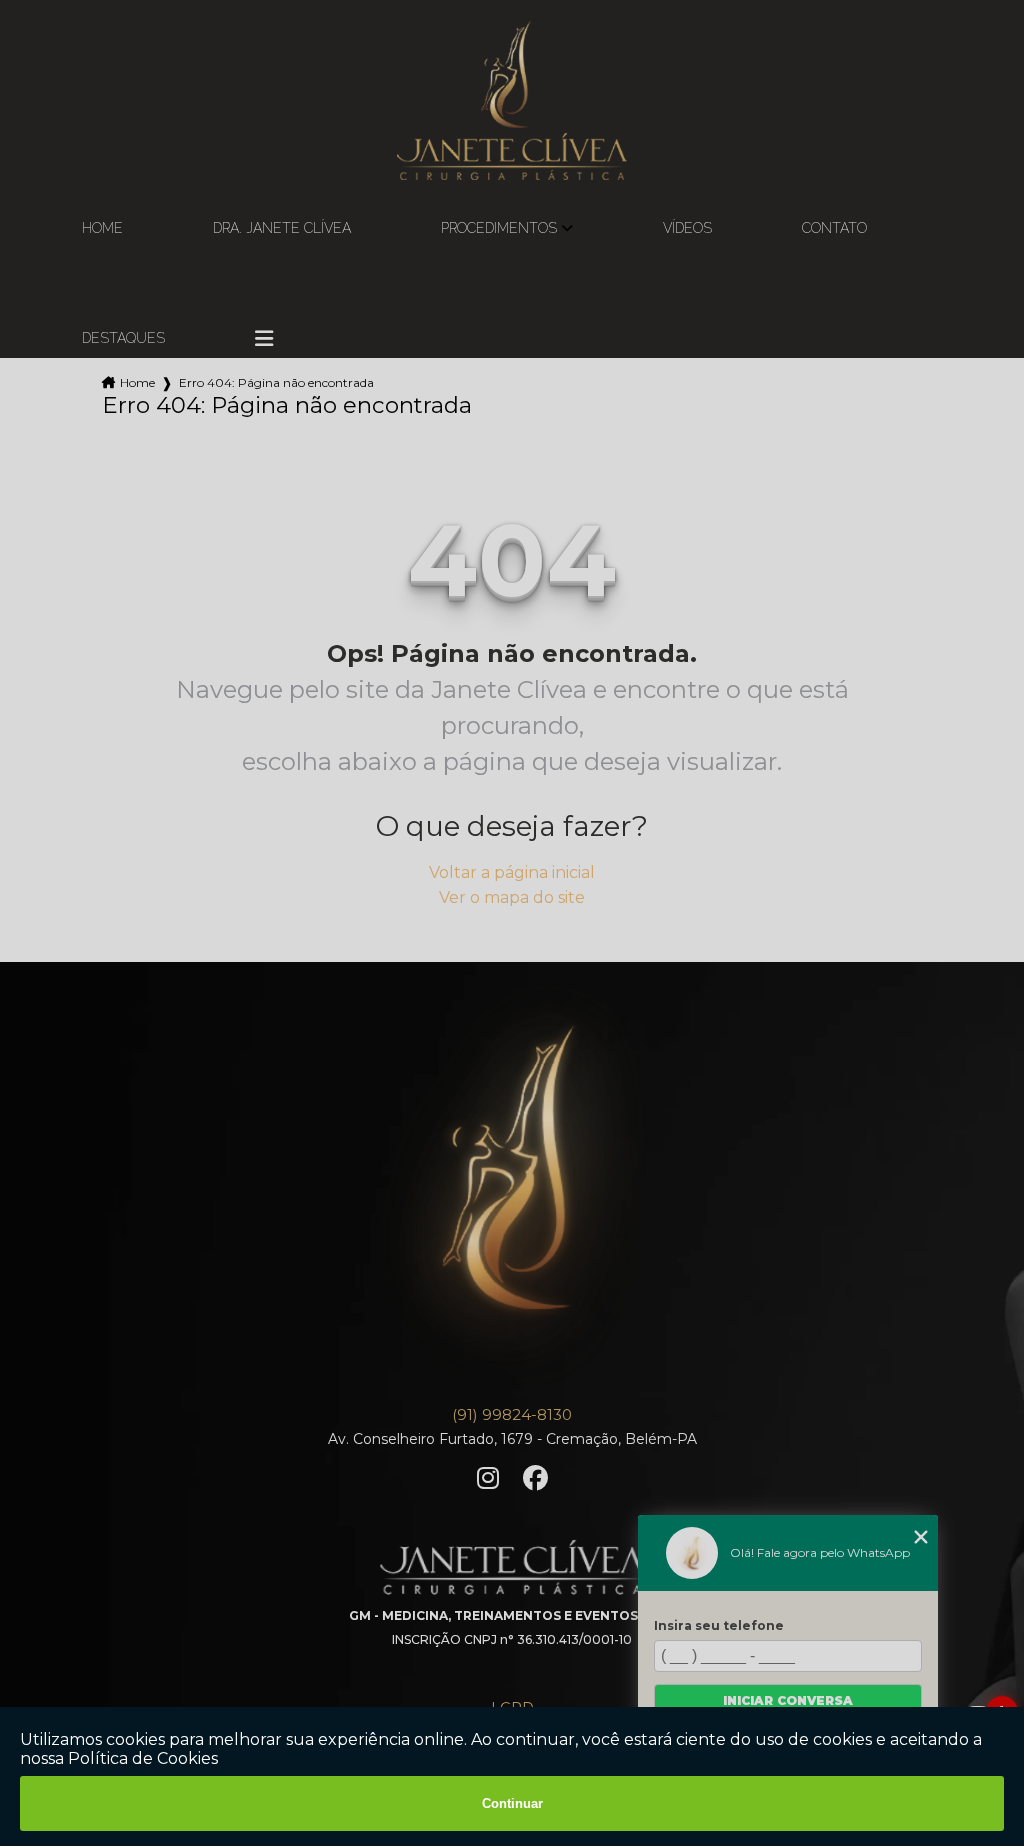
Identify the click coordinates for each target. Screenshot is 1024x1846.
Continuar (512, 1803)
